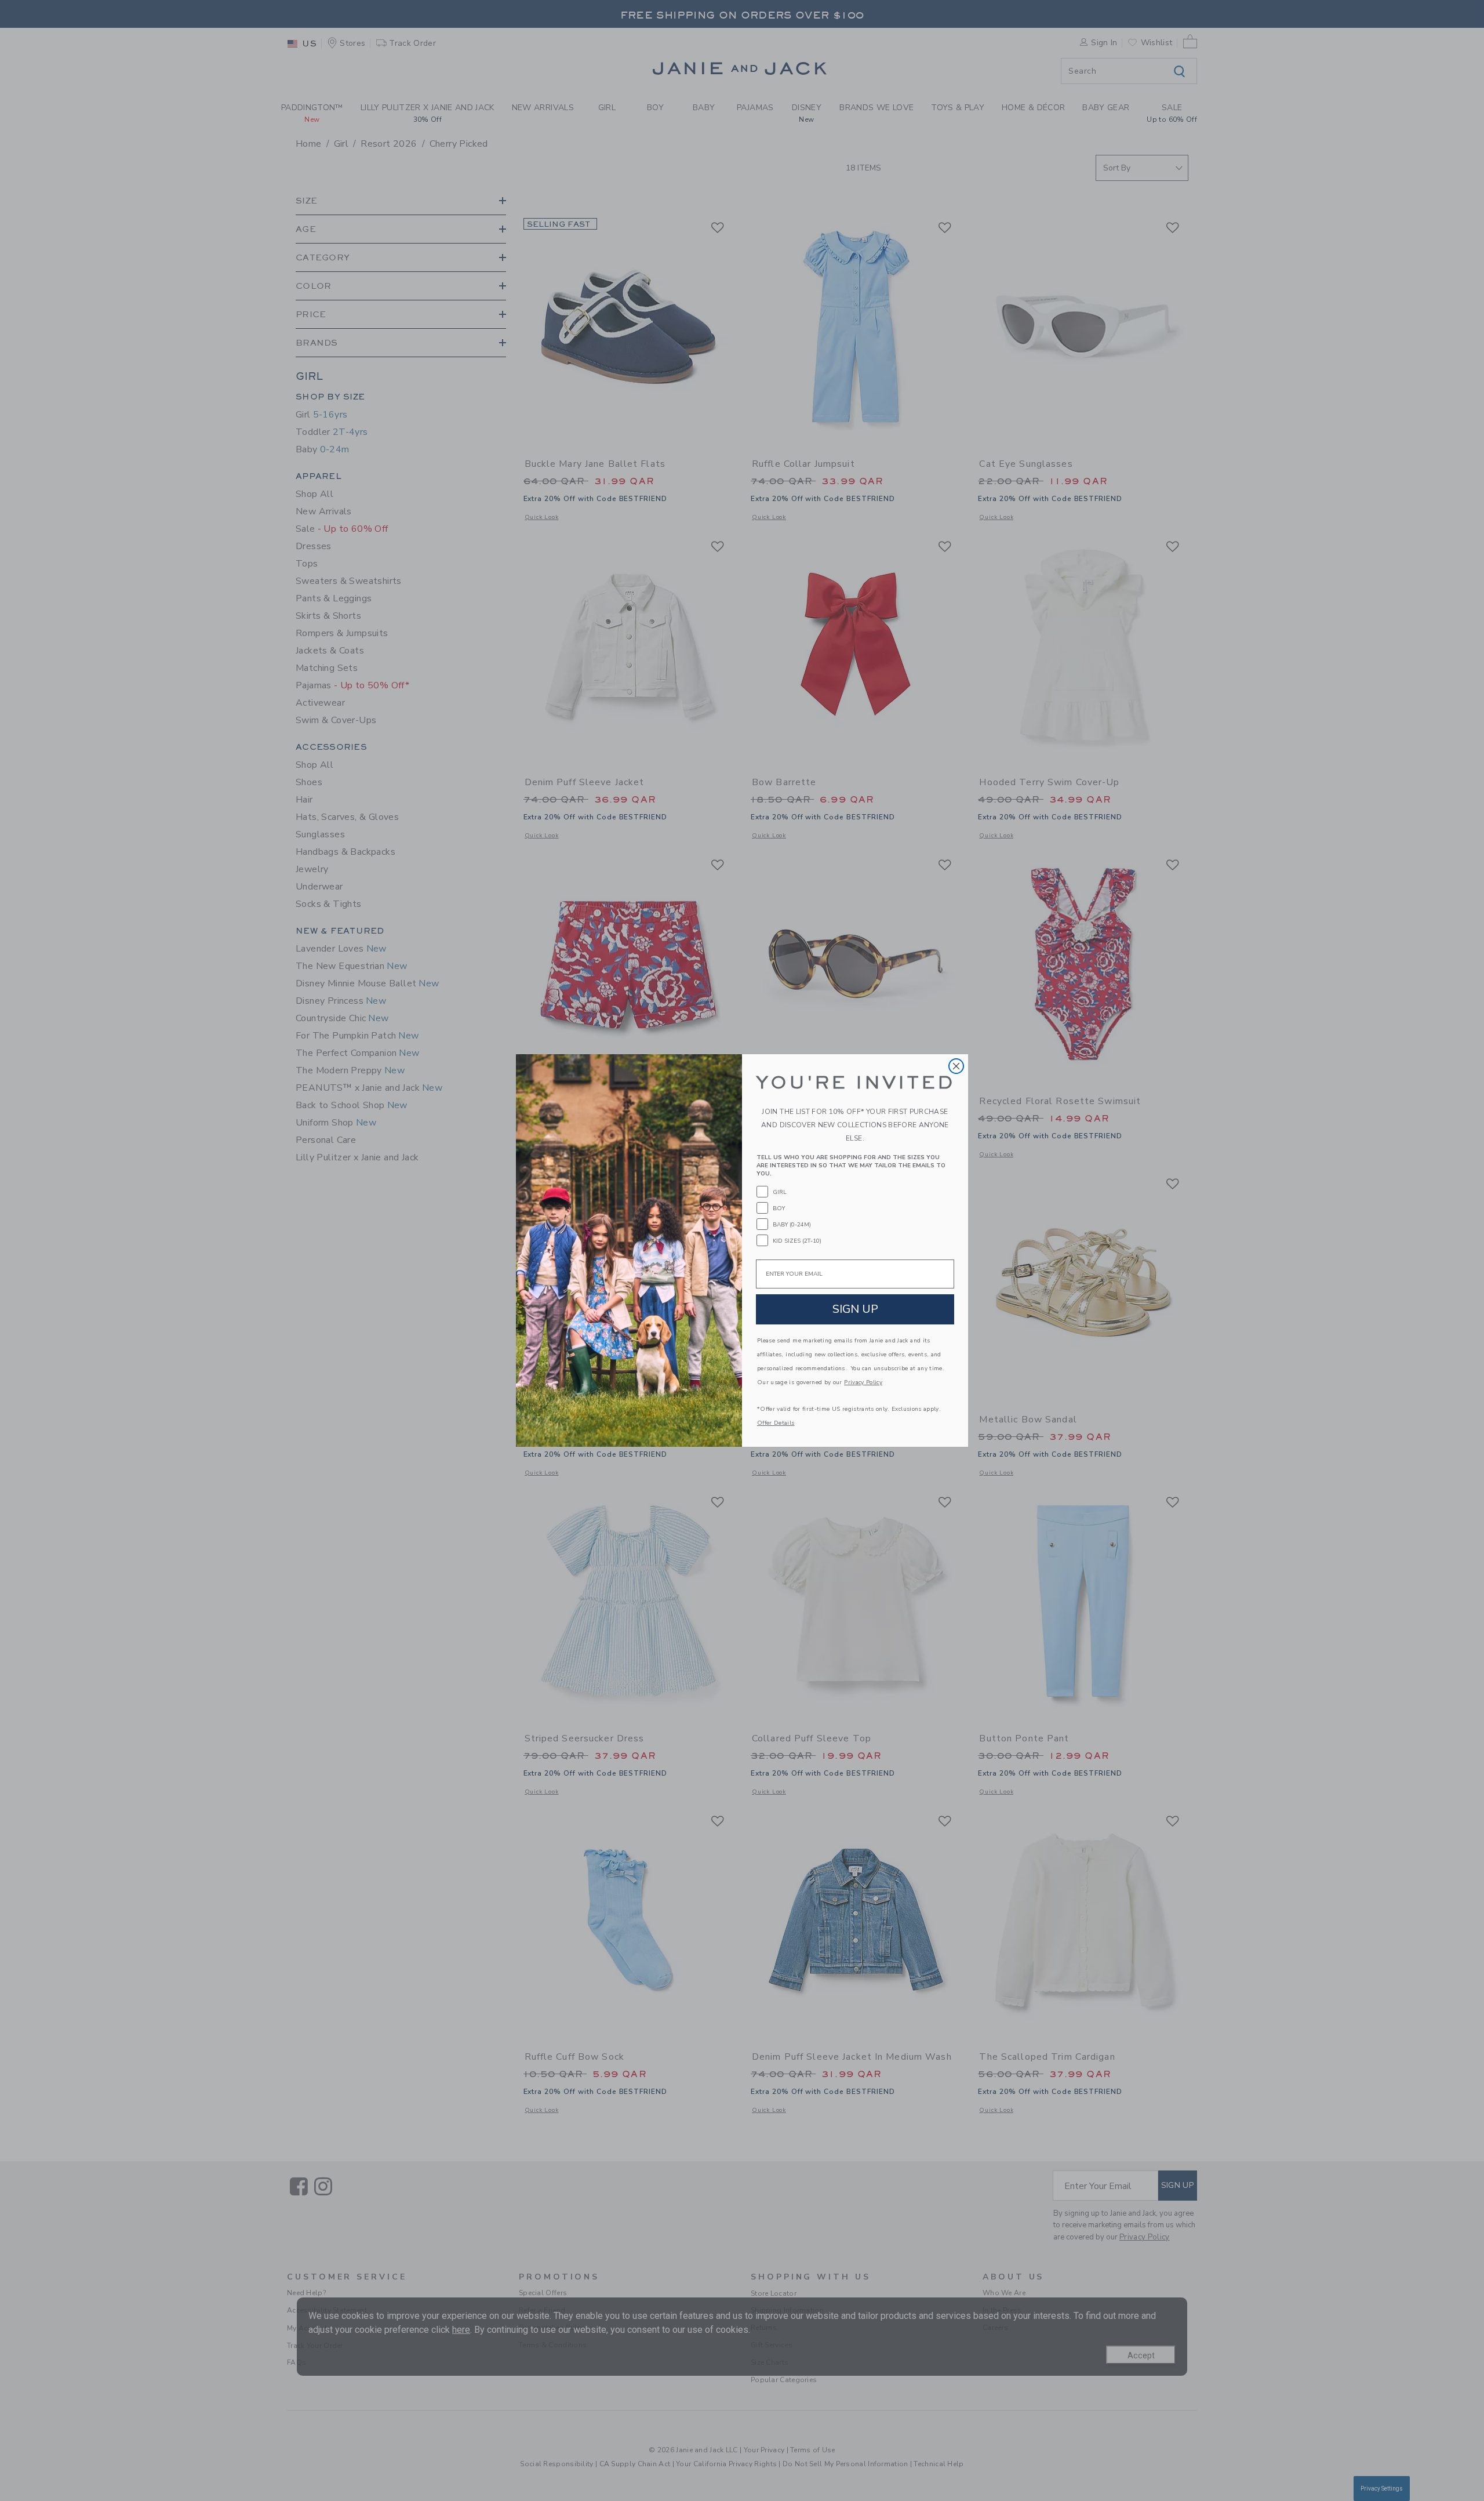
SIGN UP (855, 1309)
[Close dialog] (956, 1066)
